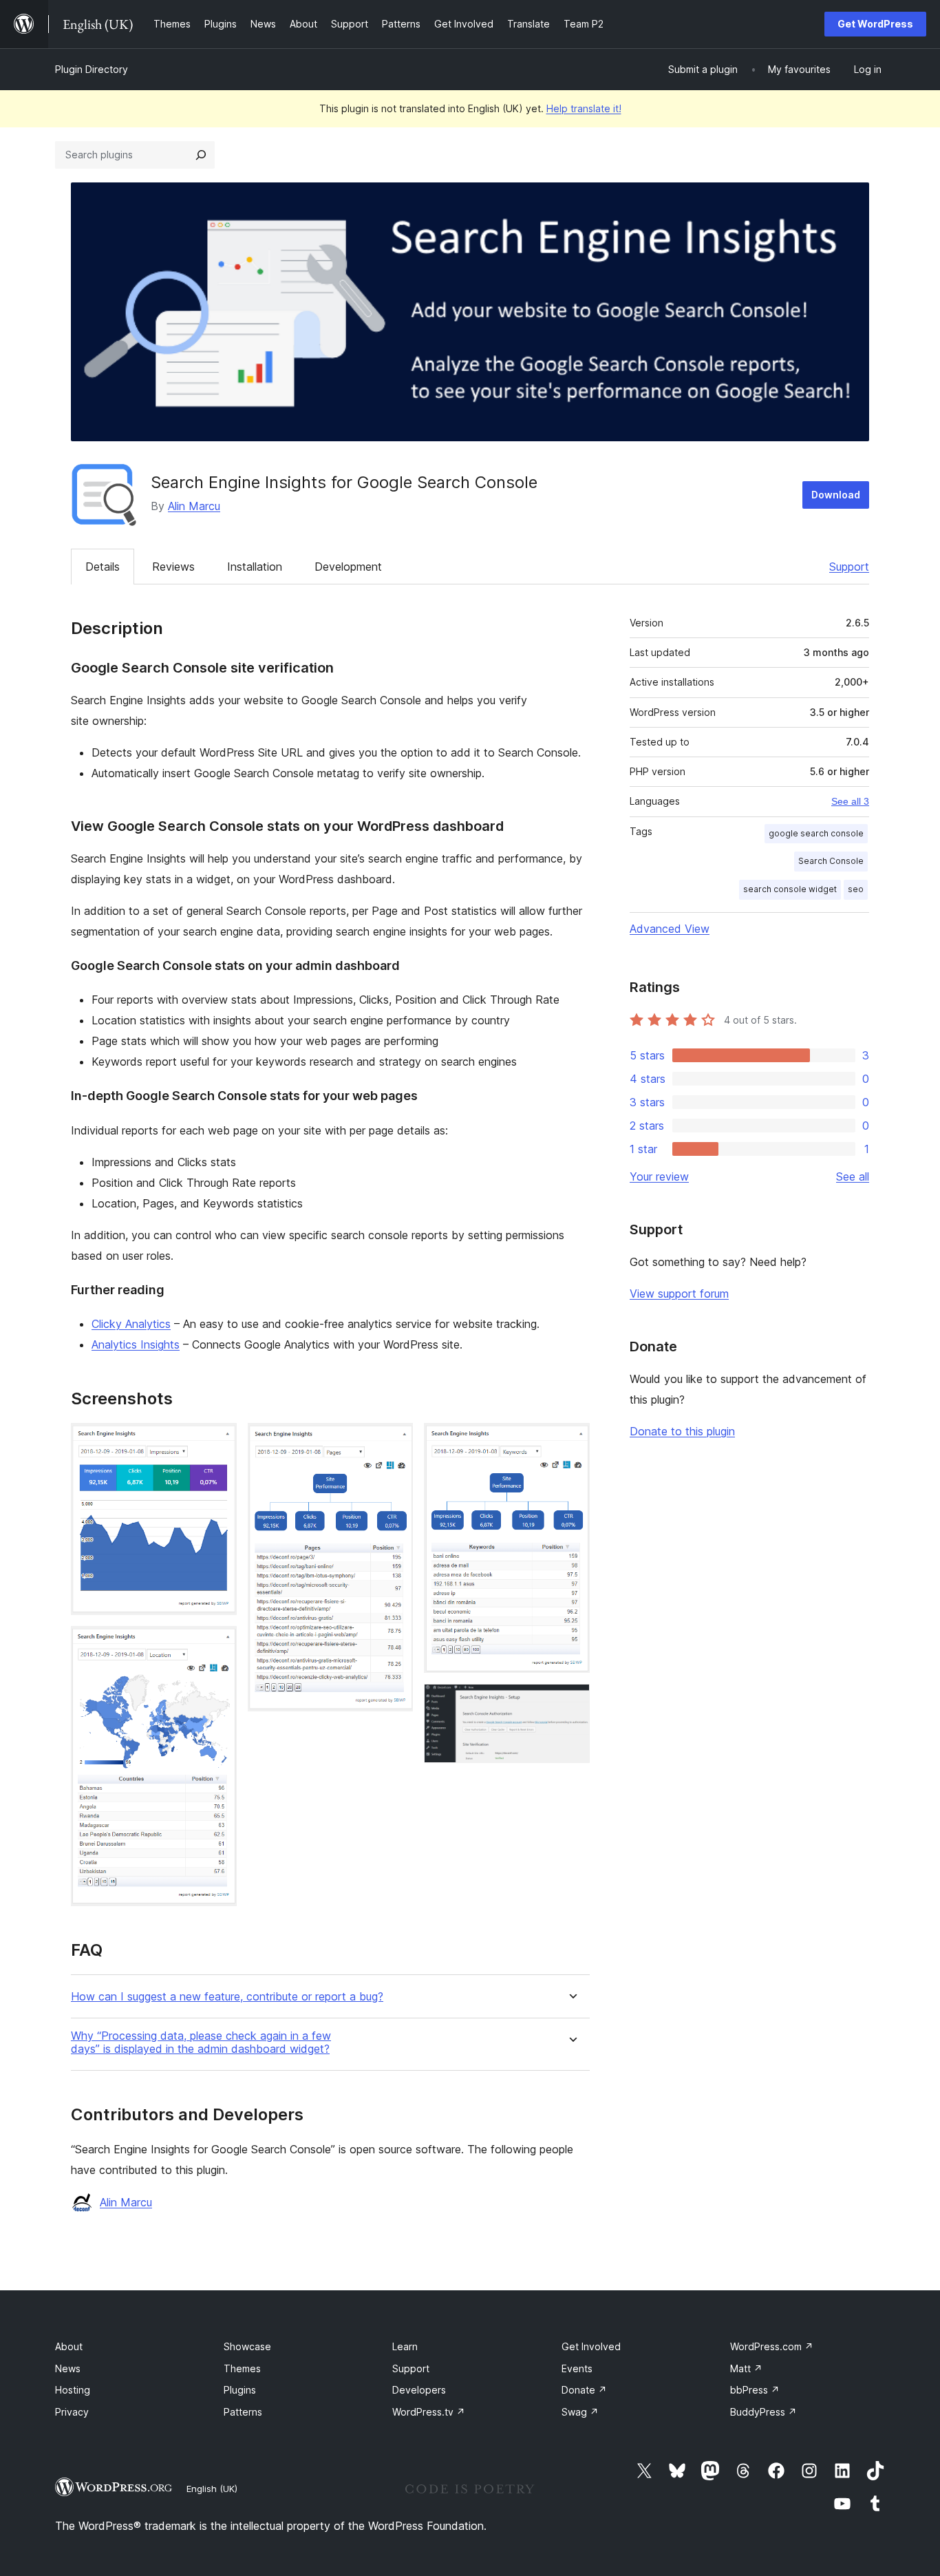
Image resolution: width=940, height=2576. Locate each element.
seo (856, 889)
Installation (255, 567)
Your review (659, 1176)
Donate (584, 2390)
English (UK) (212, 2489)
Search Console (831, 861)
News (68, 2368)
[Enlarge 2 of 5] (218, 1645)
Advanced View (670, 929)
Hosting (73, 2390)
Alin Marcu (194, 506)
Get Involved (591, 2346)
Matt (746, 2368)
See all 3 (850, 801)
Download (836, 495)
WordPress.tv (429, 2412)
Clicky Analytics (131, 1324)
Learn (405, 2346)
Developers (419, 2390)
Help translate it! (584, 108)
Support (849, 567)
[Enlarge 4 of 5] (571, 1442)
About (69, 2346)
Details (103, 567)
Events (577, 2368)
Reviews (173, 567)
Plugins (240, 2390)
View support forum (679, 1294)
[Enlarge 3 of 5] (394, 1442)
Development (348, 567)
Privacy (72, 2412)
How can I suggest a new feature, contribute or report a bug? (227, 1997)
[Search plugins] (201, 155)
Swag (580, 2412)
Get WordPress (875, 24)
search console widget (790, 889)
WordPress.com (772, 2346)
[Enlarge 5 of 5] (571, 1702)
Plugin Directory (92, 69)
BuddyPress (763, 2412)
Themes (242, 2368)
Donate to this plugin (682, 1431)
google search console (816, 833)
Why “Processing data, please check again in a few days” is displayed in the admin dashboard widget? (201, 2042)
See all (853, 1176)
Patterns (243, 2412)
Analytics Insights (136, 1344)
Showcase (247, 2346)
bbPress (755, 2390)
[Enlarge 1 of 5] (218, 1442)
